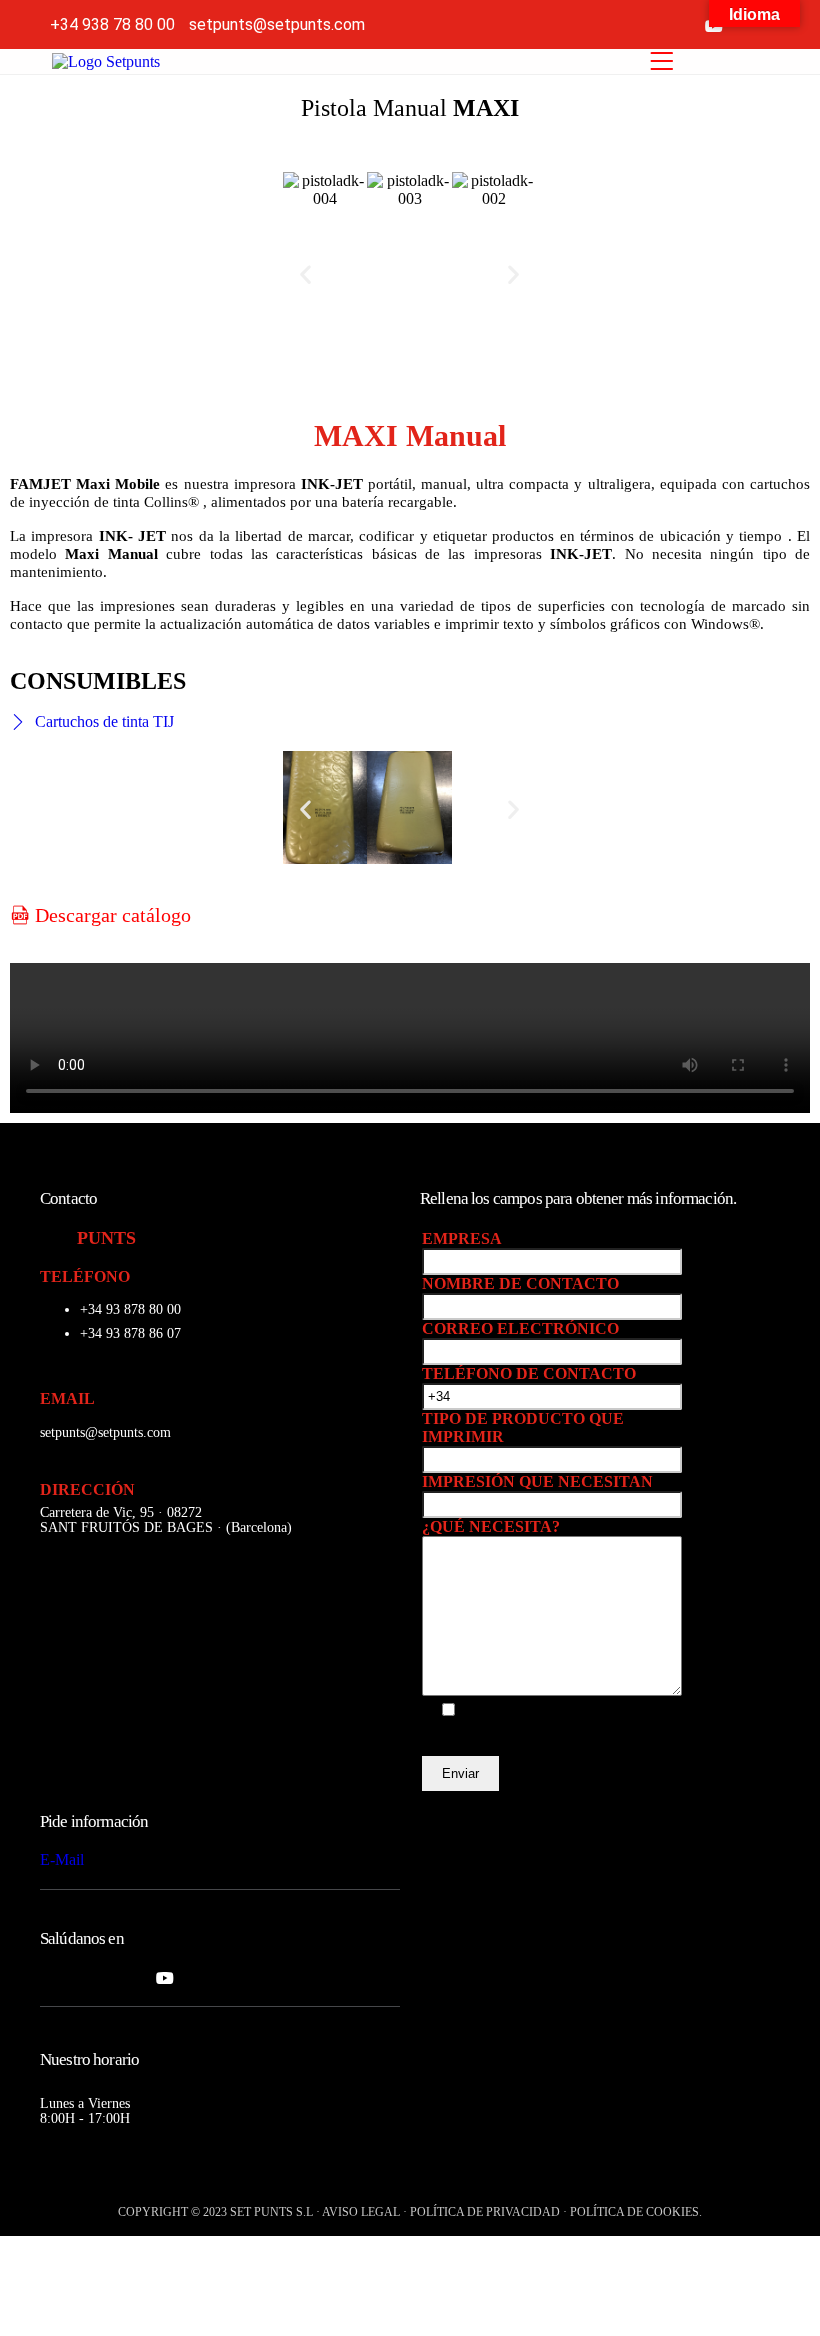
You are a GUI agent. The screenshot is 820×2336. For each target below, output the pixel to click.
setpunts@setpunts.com (105, 1432)
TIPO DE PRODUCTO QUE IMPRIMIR (523, 1427)
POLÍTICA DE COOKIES (634, 2212)
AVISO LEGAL (361, 2212)
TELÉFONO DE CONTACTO (529, 1373)
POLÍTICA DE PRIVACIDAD (485, 2212)
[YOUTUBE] (165, 1977)
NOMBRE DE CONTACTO (520, 1283)
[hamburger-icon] (661, 61)
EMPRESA (462, 1238)
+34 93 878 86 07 (130, 1333)
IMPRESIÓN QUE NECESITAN (537, 1481)
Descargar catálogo (110, 915)
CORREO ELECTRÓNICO (520, 1328)
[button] (305, 273)
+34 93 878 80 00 (130, 1309)
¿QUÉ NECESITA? (491, 1526)
